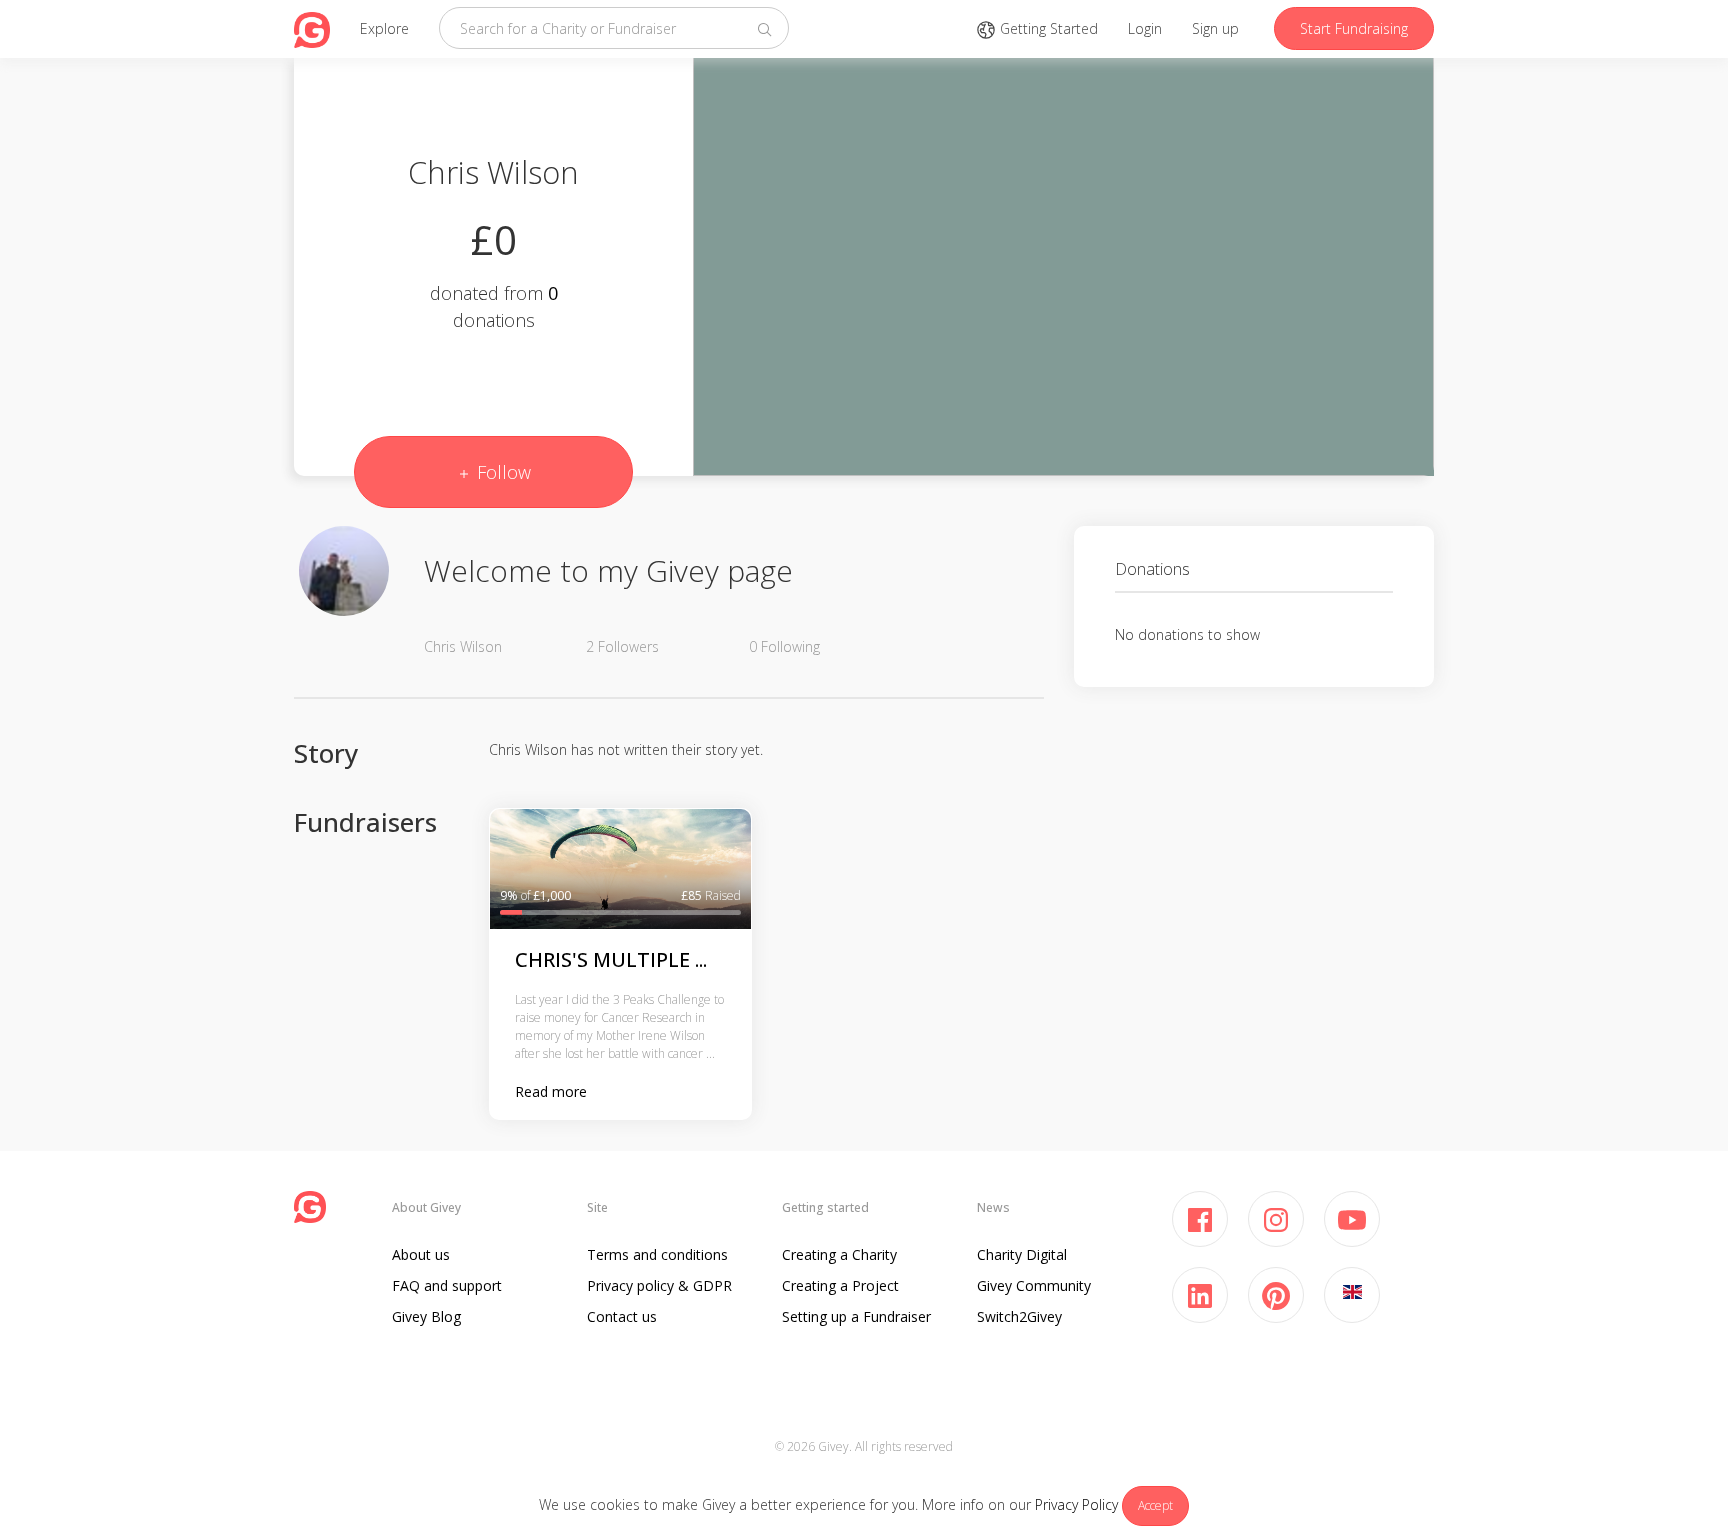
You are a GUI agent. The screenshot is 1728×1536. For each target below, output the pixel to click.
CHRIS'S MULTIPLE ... (611, 959)
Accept (1155, 1505)
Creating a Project (840, 1285)
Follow (501, 472)
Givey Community (1034, 1285)
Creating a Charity (839, 1254)
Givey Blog (426, 1316)
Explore (384, 28)
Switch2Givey (1019, 1316)
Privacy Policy (1076, 1504)
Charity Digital (1022, 1254)
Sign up (1215, 28)
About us (421, 1254)
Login (1145, 28)
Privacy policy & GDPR (659, 1285)
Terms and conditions (657, 1254)
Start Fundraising (1354, 28)
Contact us (622, 1316)
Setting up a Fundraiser (856, 1316)
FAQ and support (447, 1285)
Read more (551, 1091)
